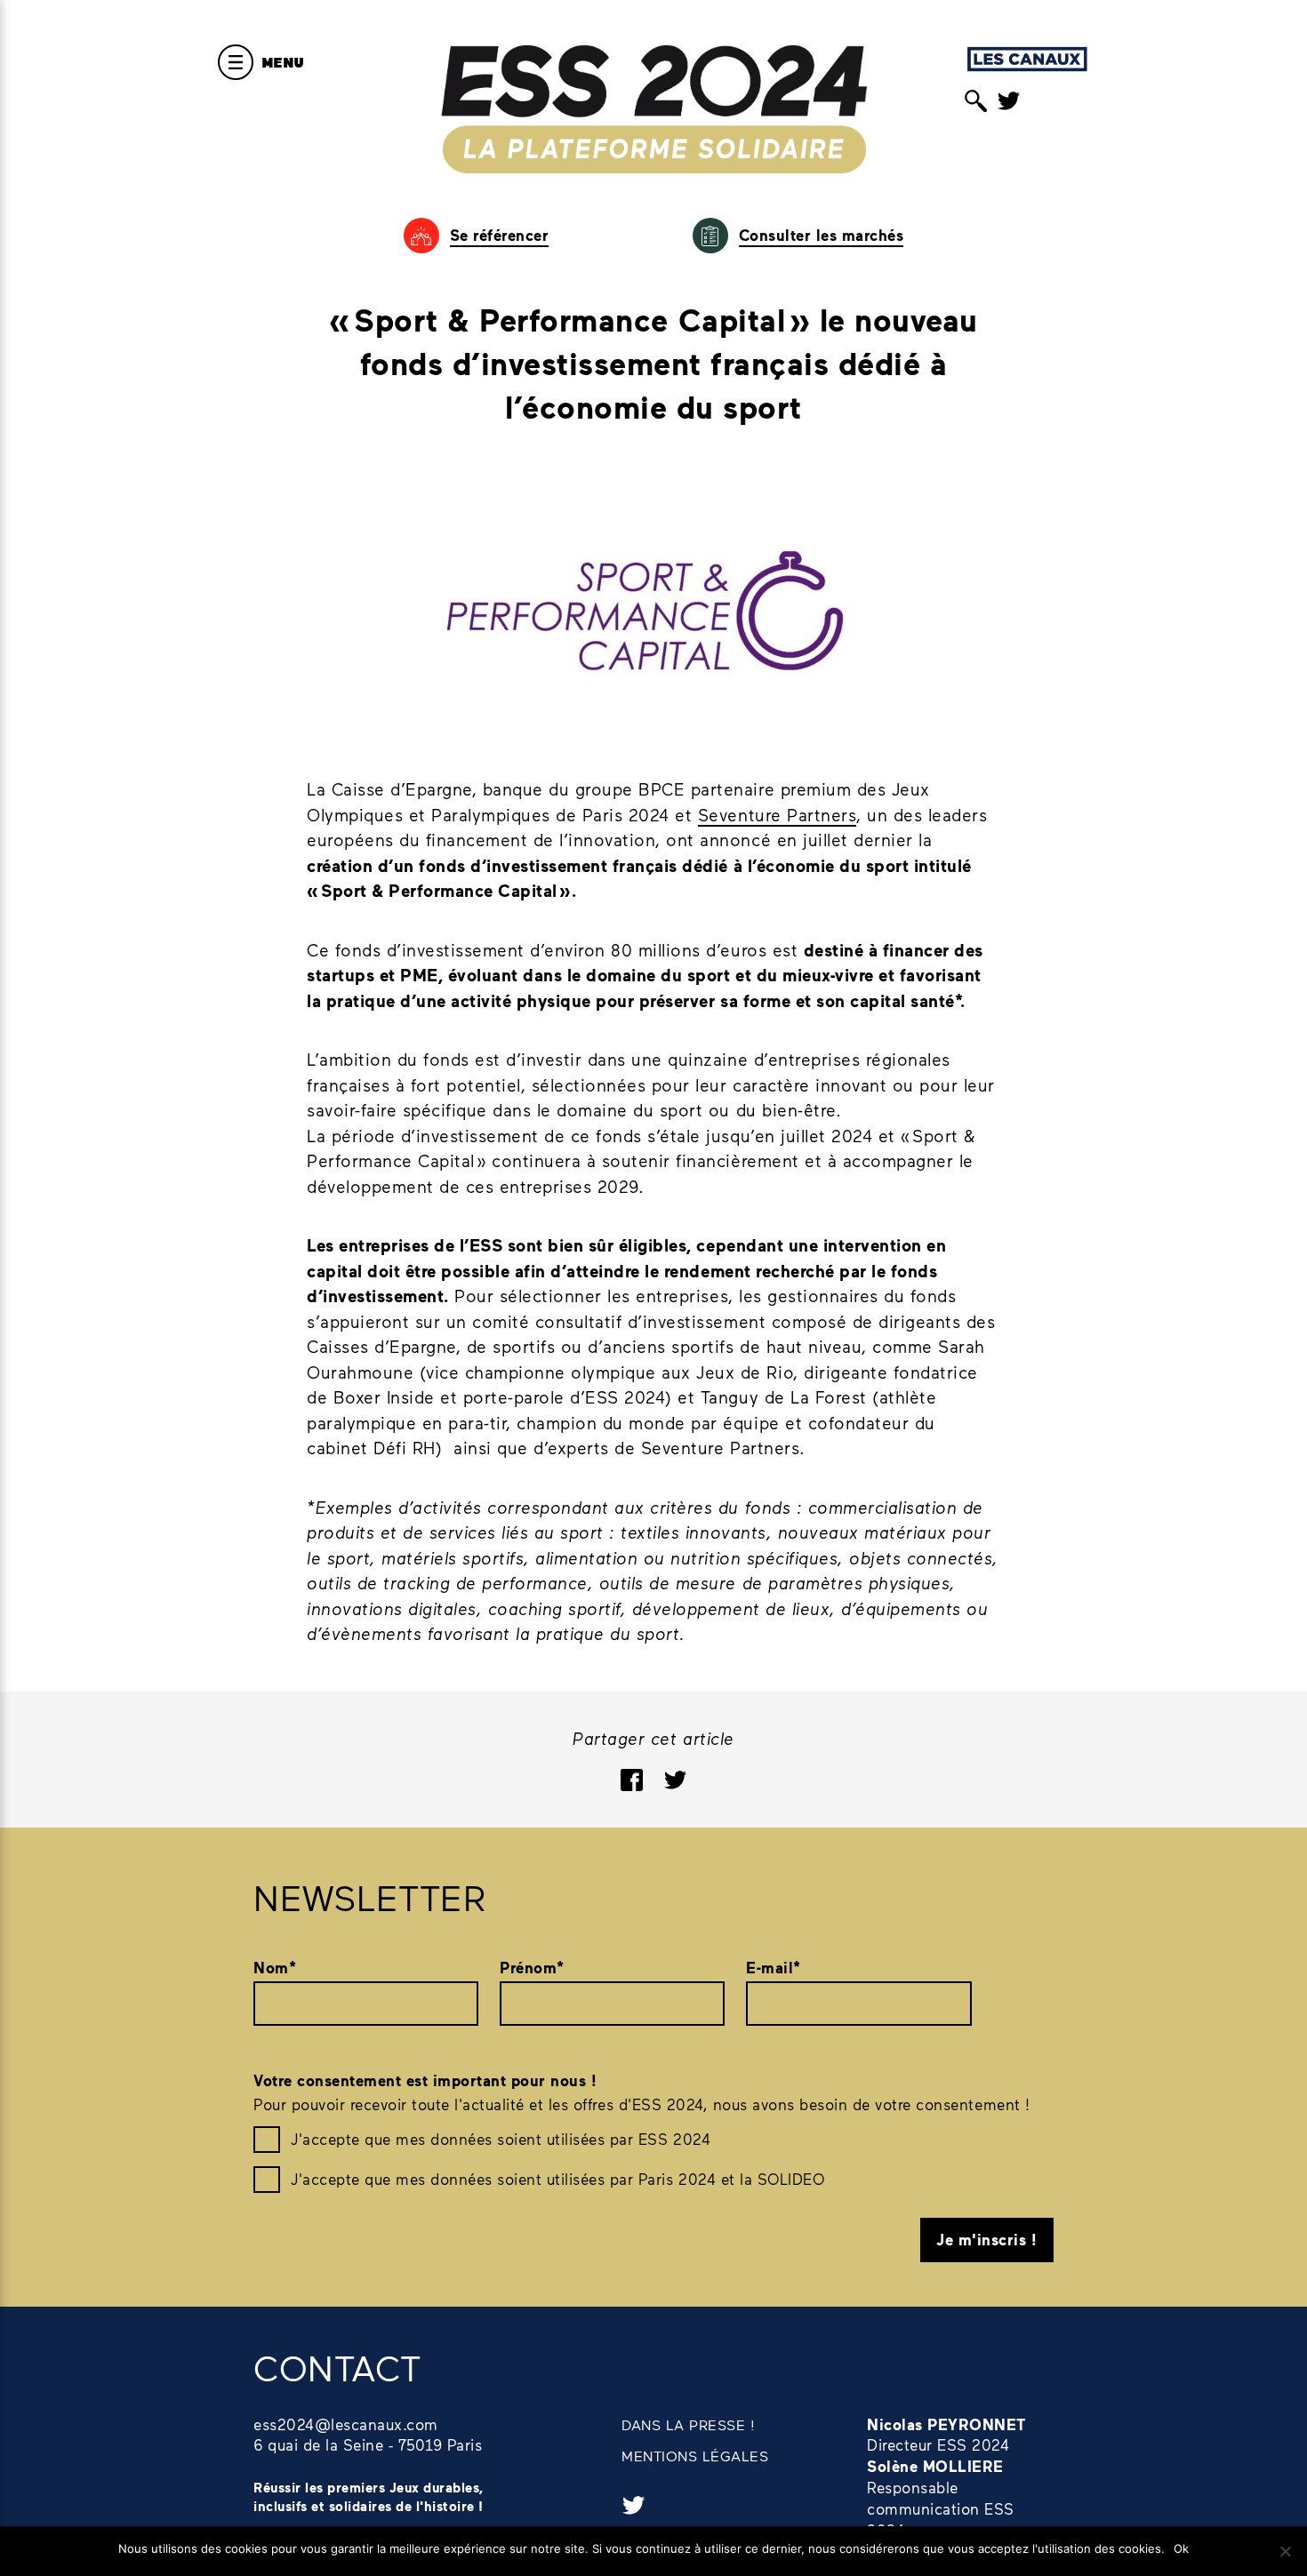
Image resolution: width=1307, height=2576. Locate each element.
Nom (275, 1968)
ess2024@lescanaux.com (346, 2424)
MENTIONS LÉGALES (695, 2456)
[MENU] (236, 62)
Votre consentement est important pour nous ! (425, 2080)
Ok (1181, 2548)
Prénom (532, 1968)
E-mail (774, 1968)
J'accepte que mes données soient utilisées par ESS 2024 (501, 2139)
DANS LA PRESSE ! (688, 2424)
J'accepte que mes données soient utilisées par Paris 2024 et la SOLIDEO (557, 2179)
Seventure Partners (777, 815)
